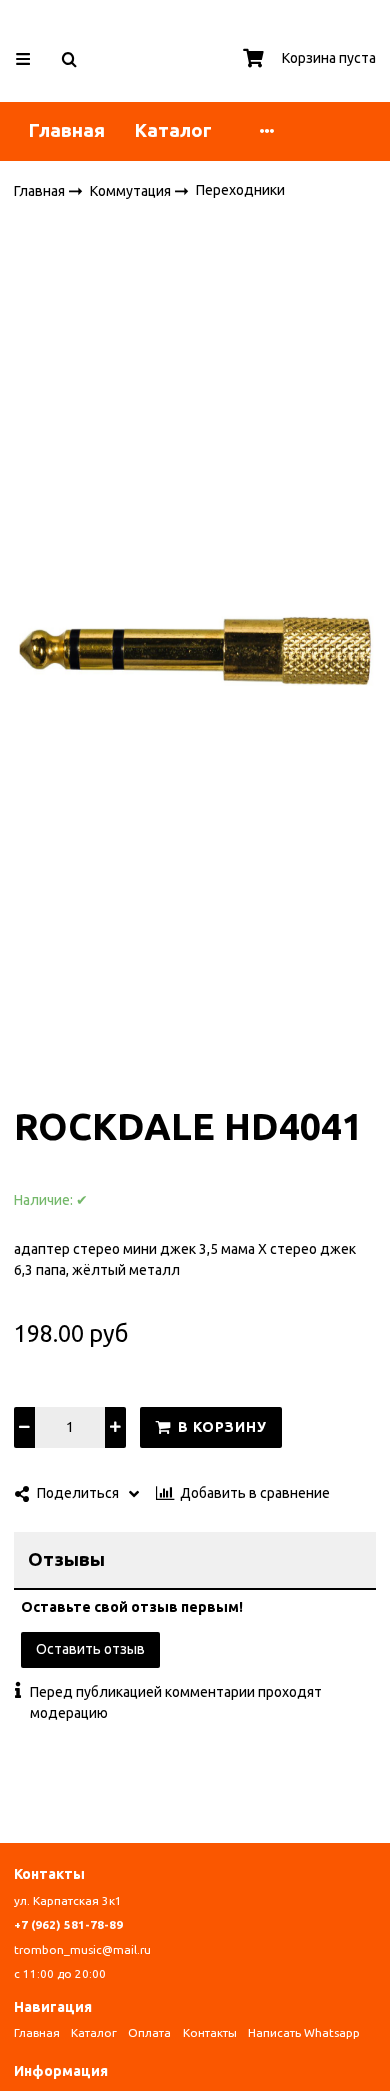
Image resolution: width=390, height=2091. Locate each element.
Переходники (240, 190)
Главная (67, 130)
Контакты (210, 2032)
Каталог (173, 130)
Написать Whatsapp (304, 2032)
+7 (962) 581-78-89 (68, 1924)
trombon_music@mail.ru (82, 1949)
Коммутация (132, 190)
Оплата (149, 2032)
